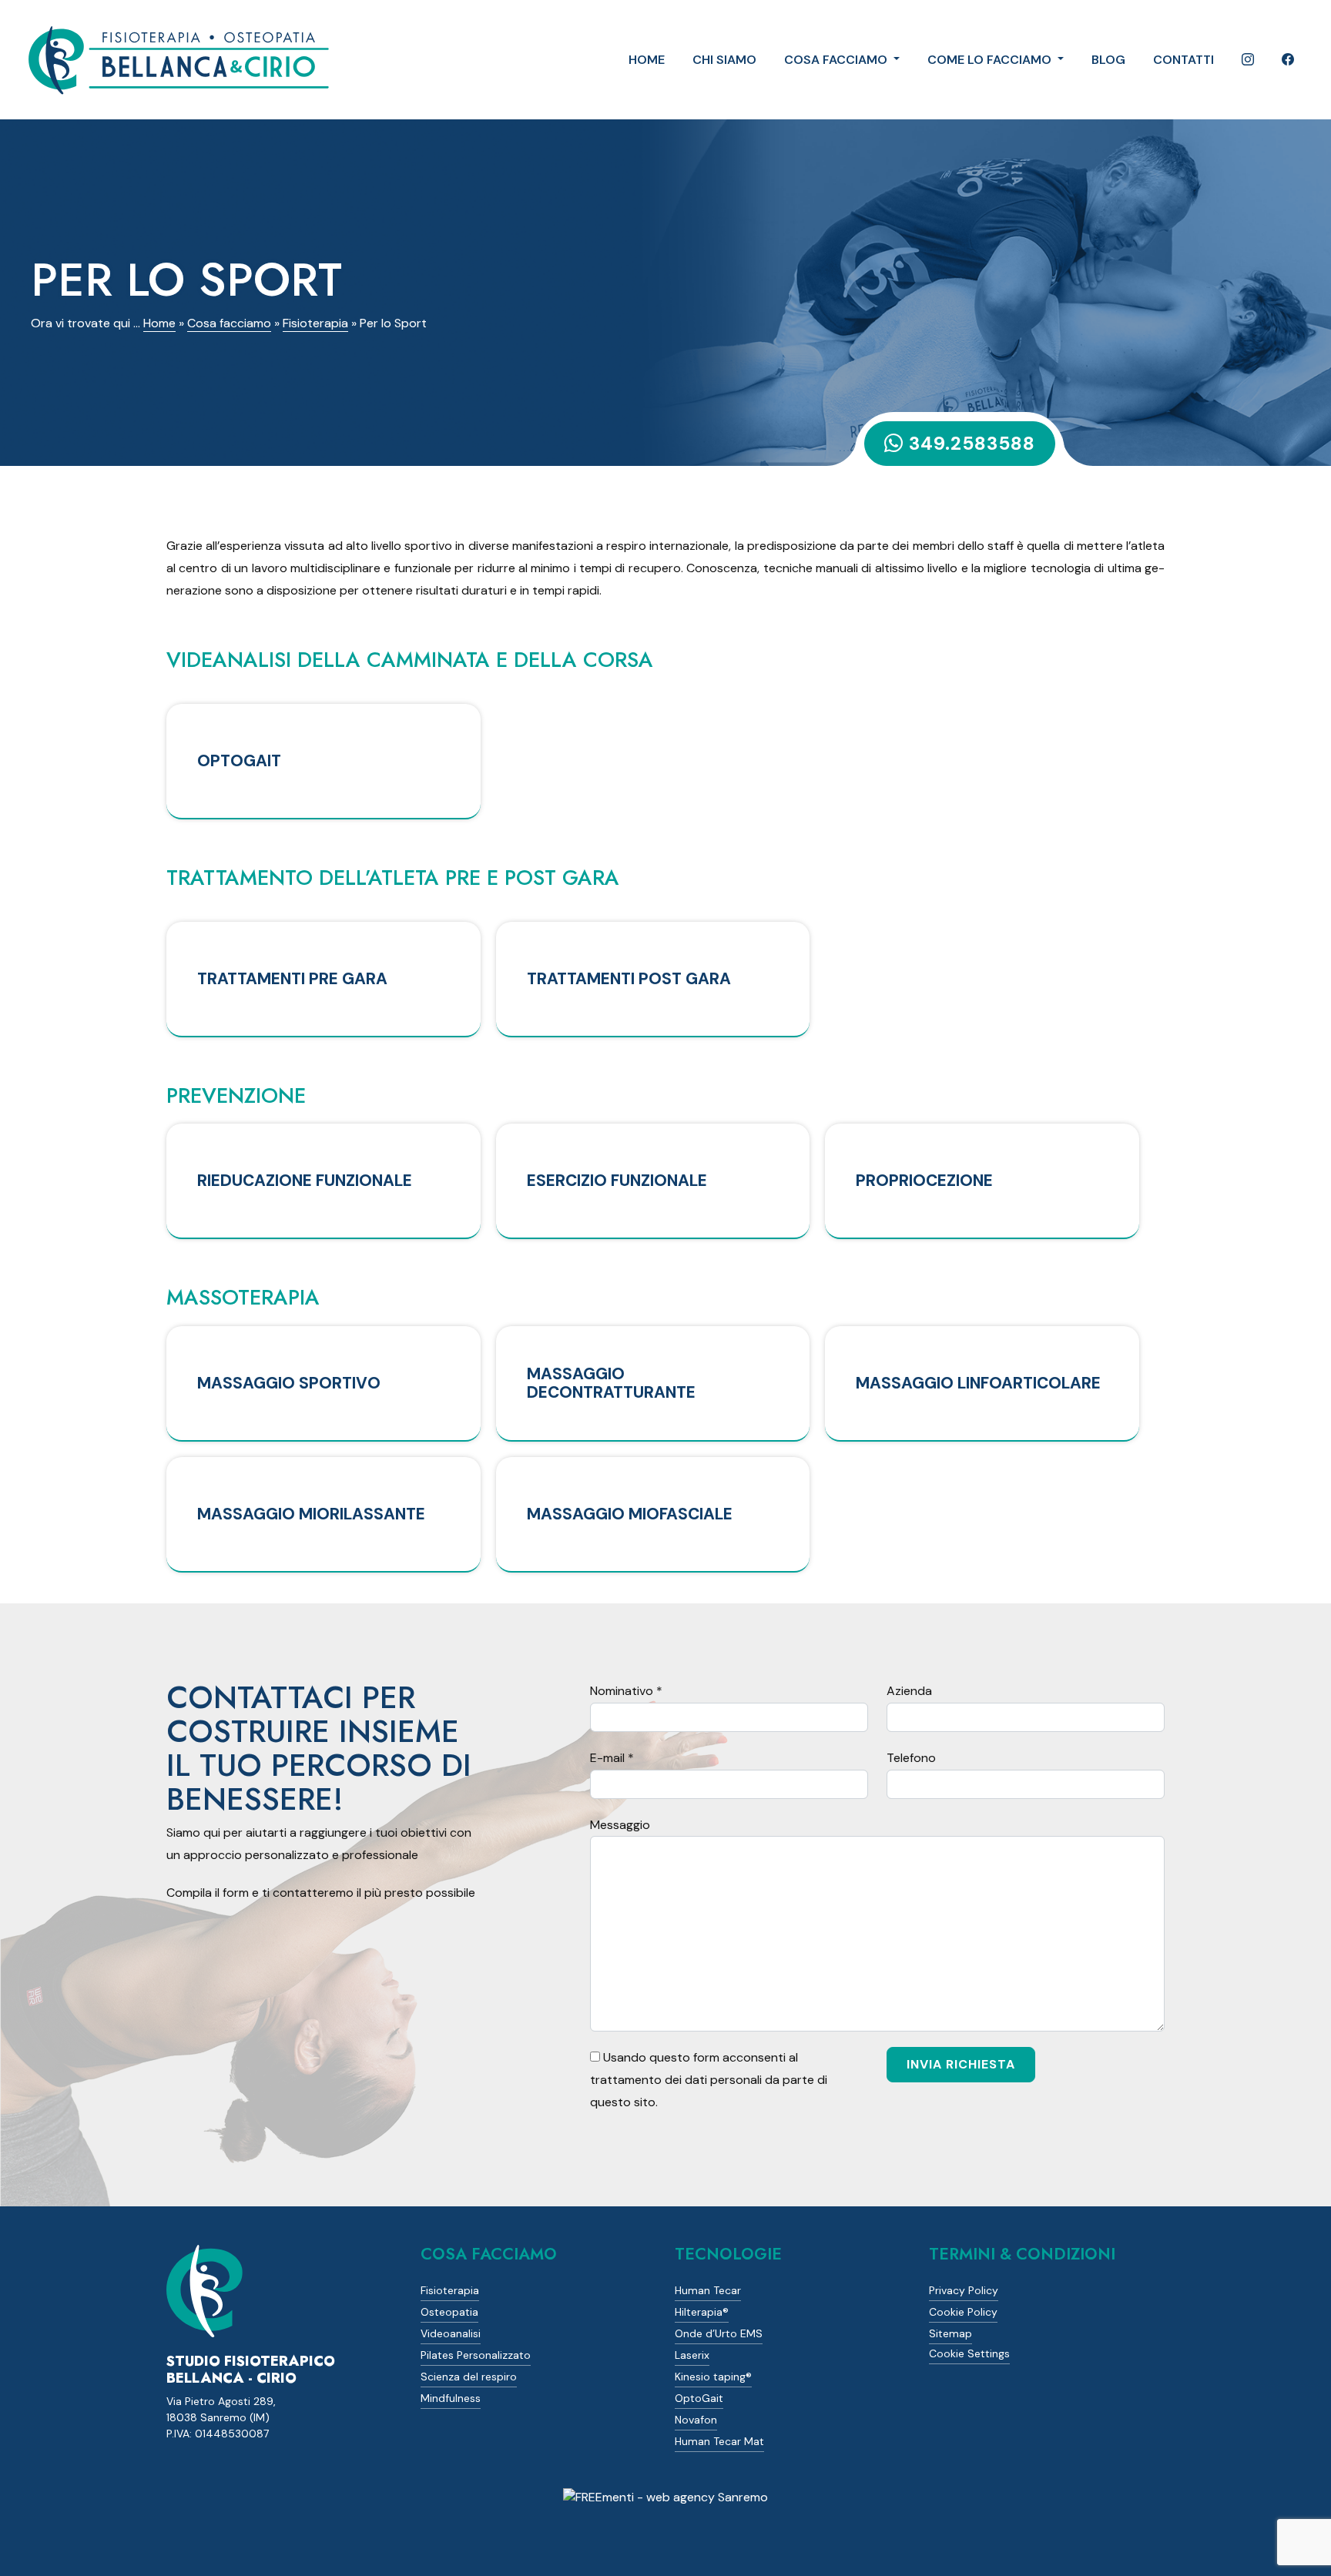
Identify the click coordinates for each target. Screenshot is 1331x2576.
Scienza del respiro (469, 2377)
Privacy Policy (964, 2290)
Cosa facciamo (837, 60)
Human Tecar (708, 2290)
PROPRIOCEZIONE (924, 1180)
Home (647, 60)
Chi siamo (724, 60)
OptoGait (699, 2398)
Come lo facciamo (991, 60)
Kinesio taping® (713, 2377)
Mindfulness (451, 2398)
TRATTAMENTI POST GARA (629, 978)
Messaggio (620, 1825)
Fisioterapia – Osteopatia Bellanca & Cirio (177, 60)
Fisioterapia (315, 323)
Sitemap (950, 2333)
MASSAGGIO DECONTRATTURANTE (611, 1383)
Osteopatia (449, 2312)
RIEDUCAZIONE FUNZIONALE (305, 1180)
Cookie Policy (963, 2312)
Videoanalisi (451, 2333)
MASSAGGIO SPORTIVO (289, 1383)
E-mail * (612, 1758)
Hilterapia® (702, 2312)
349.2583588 (972, 443)
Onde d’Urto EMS (719, 2333)
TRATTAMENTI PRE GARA (292, 978)
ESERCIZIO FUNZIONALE (617, 1180)
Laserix (692, 2355)
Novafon (696, 2420)
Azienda (909, 1691)
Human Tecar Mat (719, 2441)
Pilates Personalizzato (476, 2355)
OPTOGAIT (239, 760)
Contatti (1183, 60)
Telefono (911, 1758)
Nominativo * (626, 1691)
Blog (1108, 60)
